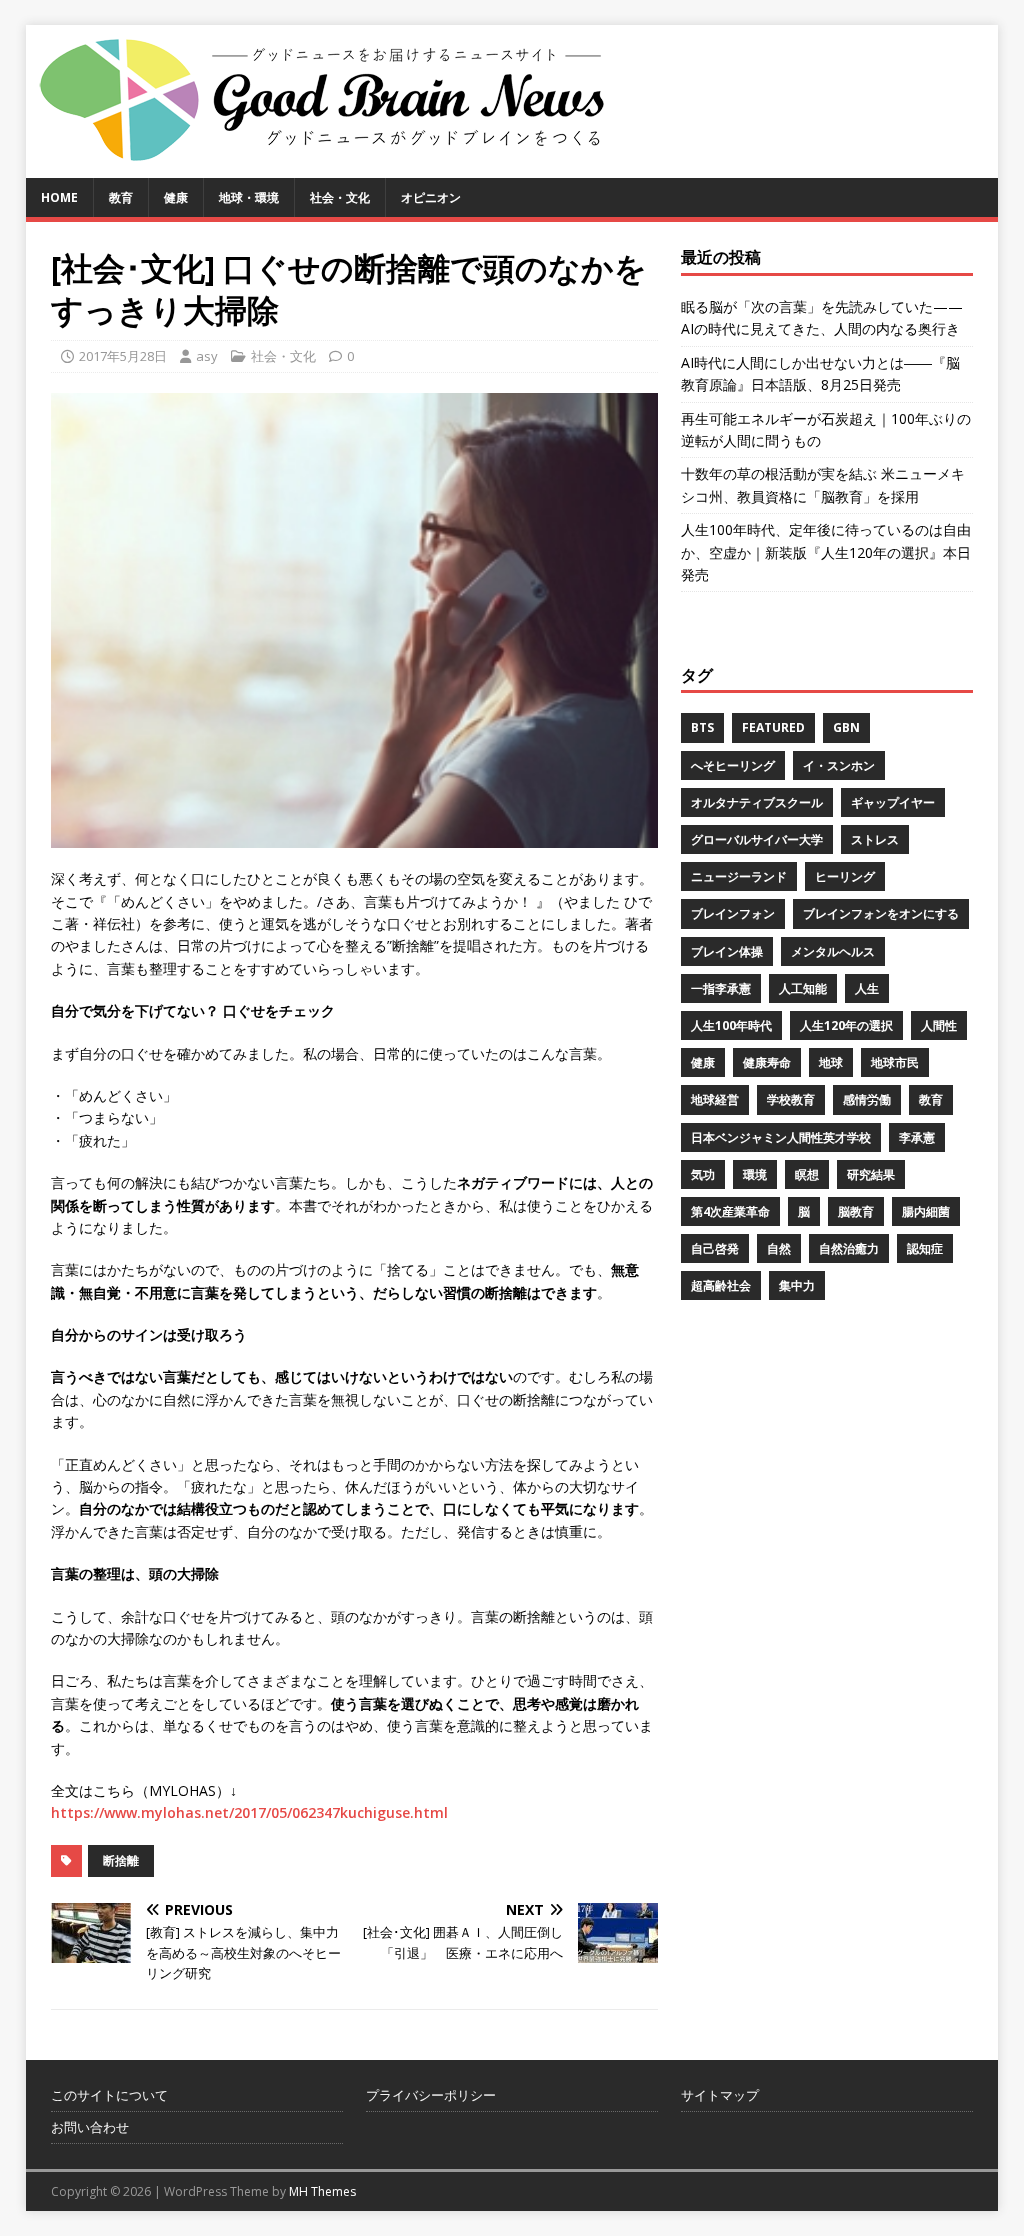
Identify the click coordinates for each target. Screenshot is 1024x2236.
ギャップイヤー (893, 802)
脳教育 (856, 1211)
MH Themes (322, 2191)
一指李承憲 (721, 988)
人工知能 (803, 988)
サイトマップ (720, 2095)
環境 (755, 1174)
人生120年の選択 (846, 1025)
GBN (846, 727)
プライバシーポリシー (431, 2095)
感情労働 (867, 1099)
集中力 (797, 1285)
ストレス (875, 839)
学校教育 (791, 1099)
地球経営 (715, 1099)
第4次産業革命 (730, 1211)
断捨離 (121, 1860)
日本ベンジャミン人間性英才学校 (781, 1137)
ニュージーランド (739, 876)
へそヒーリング (733, 765)
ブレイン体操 (727, 951)
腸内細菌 (926, 1211)
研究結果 (871, 1174)
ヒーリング (845, 876)
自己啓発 (715, 1248)
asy (207, 356)
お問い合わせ (90, 2127)
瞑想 (807, 1174)
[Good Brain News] (326, 166)
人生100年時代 (731, 1025)
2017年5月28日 (123, 356)
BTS (702, 727)
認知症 (925, 1248)
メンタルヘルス (833, 951)
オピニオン (431, 197)
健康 (176, 197)
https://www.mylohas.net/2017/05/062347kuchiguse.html (249, 1812)
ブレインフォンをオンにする (881, 913)
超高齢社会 (721, 1285)
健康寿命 (767, 1062)
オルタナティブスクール (757, 802)
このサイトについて (109, 2095)
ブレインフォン (733, 913)
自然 (779, 1248)
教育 (121, 197)
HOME (59, 197)
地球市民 (895, 1062)
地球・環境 (249, 197)
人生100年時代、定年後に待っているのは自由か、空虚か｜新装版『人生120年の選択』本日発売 (826, 552)
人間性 (939, 1025)
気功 (703, 1174)
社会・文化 (340, 197)
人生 (867, 988)
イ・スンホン (839, 765)
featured (773, 727)
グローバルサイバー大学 (757, 839)
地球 (831, 1062)
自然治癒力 (849, 1248)
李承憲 (917, 1137)
